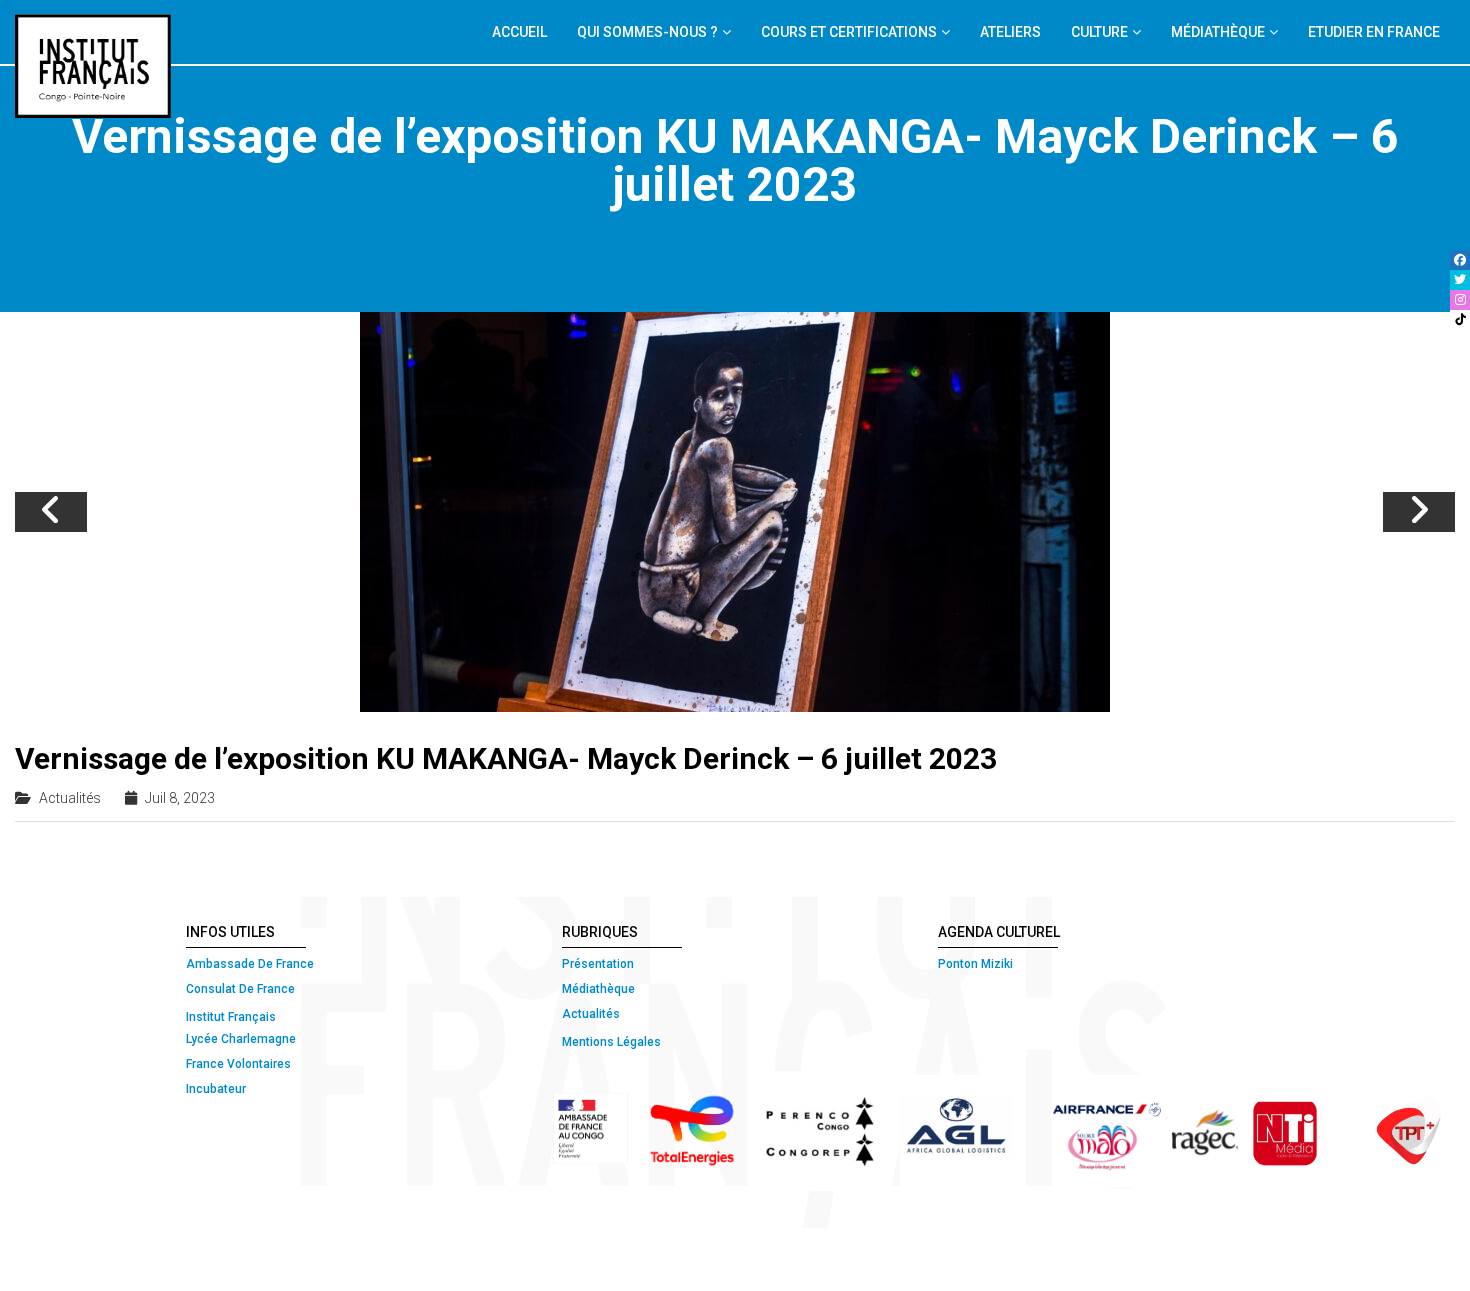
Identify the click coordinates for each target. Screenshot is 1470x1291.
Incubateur (216, 1089)
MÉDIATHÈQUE (1218, 32)
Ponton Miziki (975, 964)
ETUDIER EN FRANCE (1374, 32)
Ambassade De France (250, 964)
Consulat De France (242, 989)
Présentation (598, 964)
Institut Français (231, 1017)
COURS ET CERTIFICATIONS (849, 32)
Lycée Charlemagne (241, 1039)
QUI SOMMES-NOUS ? (647, 32)
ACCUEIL (519, 32)
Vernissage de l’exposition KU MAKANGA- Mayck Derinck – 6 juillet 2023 (506, 758)
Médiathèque (598, 989)
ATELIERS (1010, 32)
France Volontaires (238, 1064)
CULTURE (1099, 32)
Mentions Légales (611, 1042)
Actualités (70, 798)
